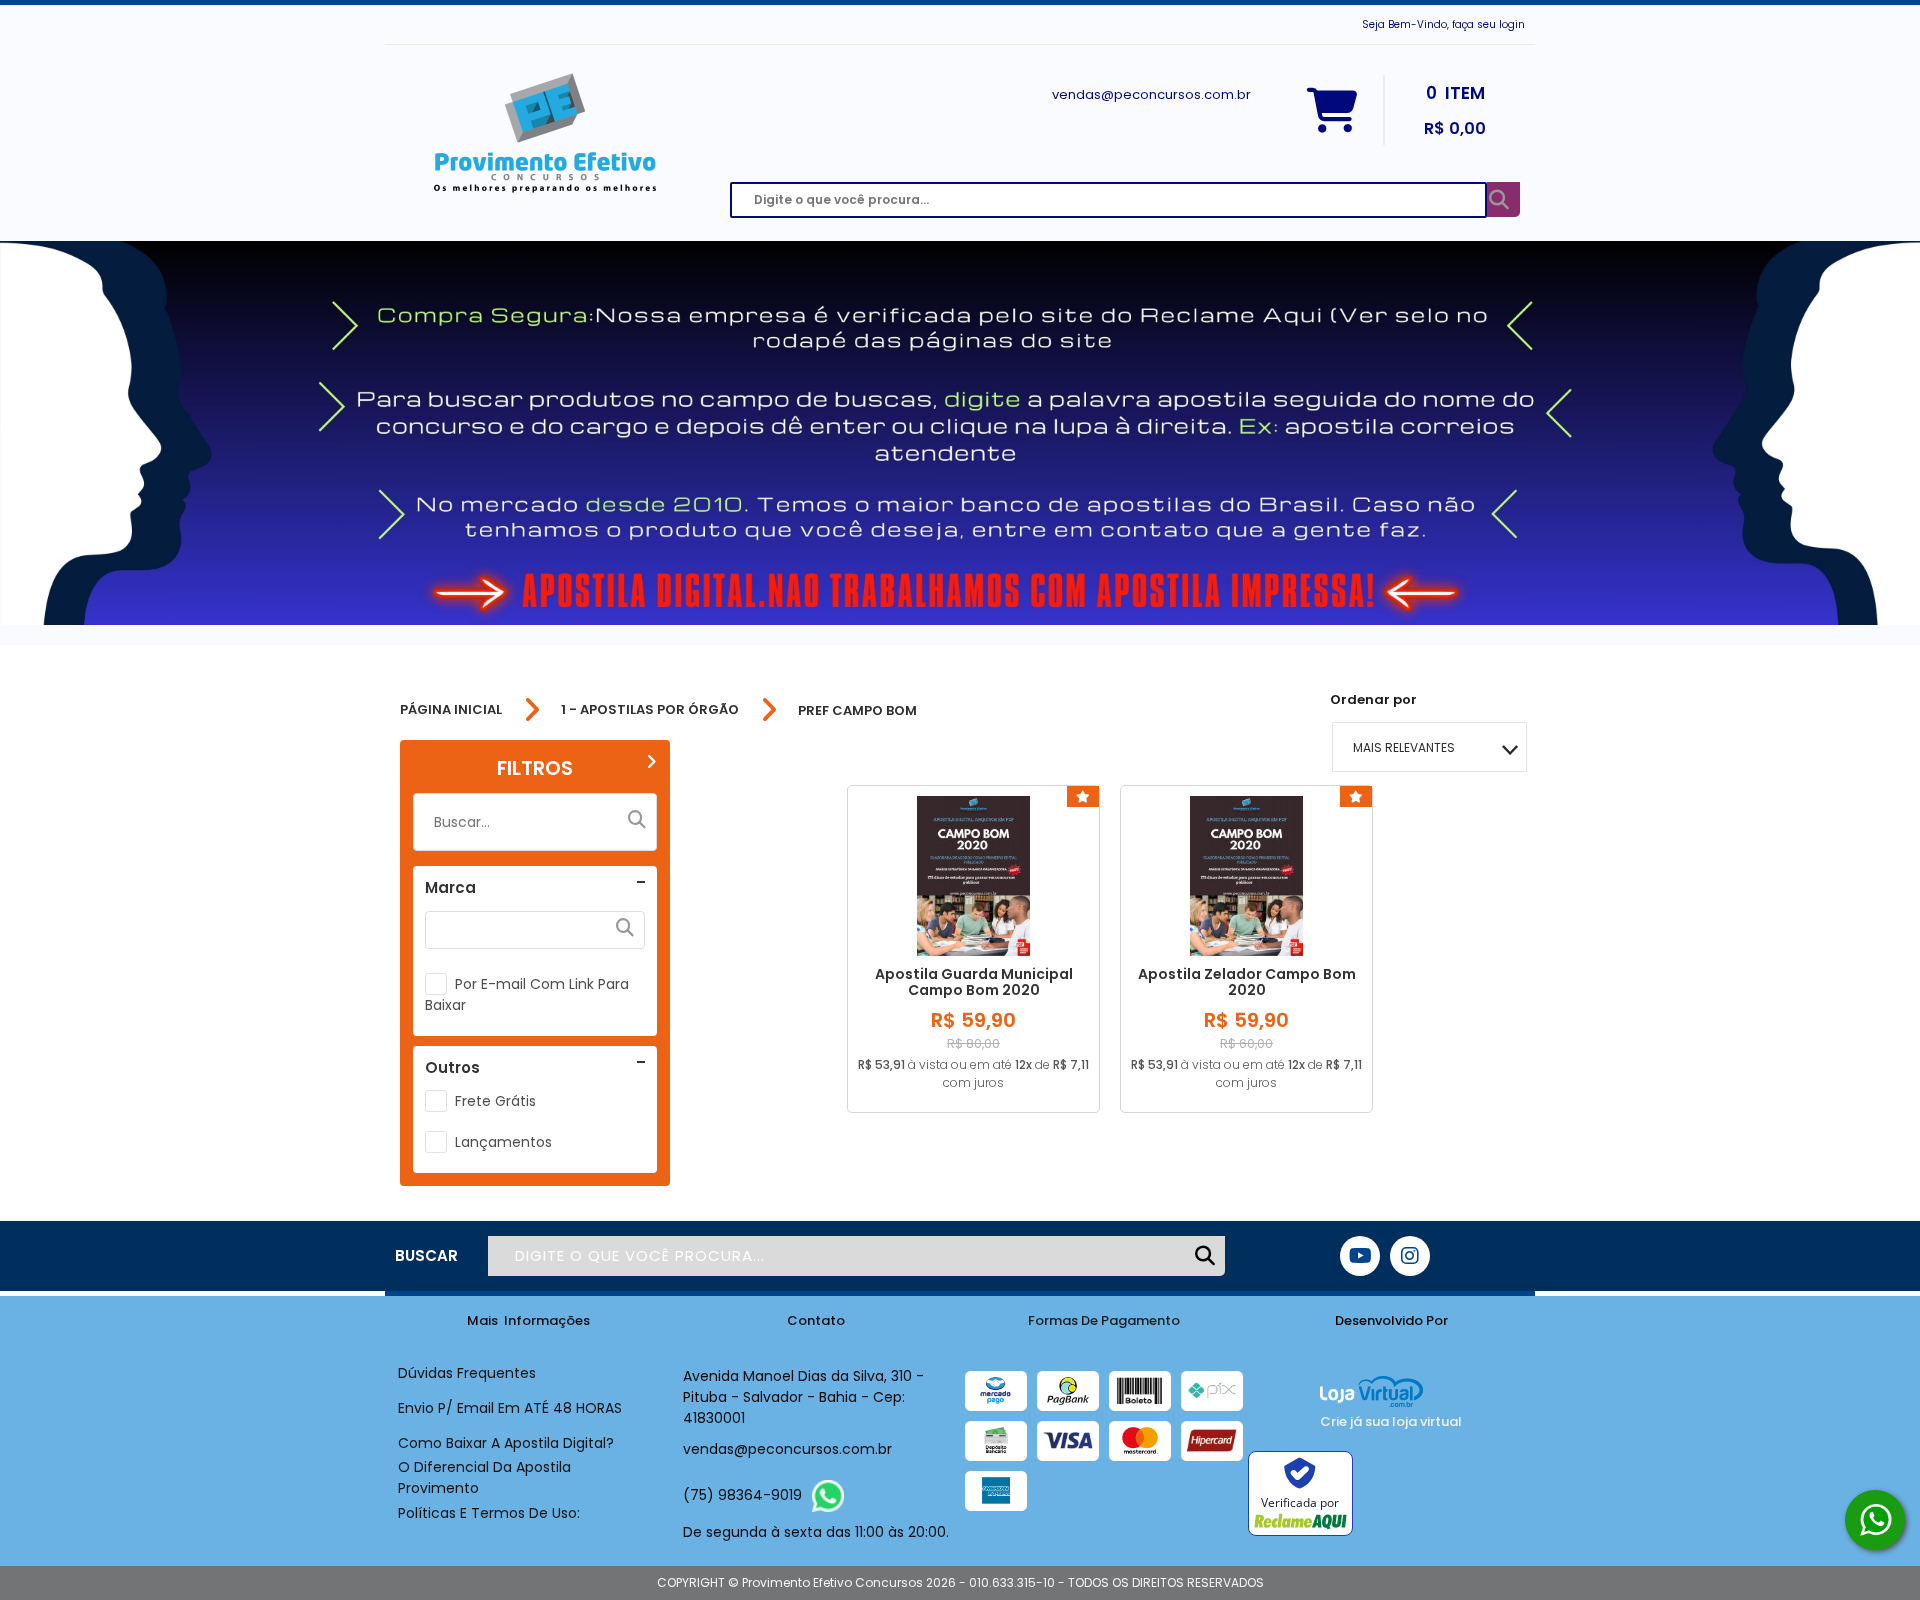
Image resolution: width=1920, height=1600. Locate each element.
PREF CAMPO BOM (857, 710)
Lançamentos (503, 1142)
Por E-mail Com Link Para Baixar (527, 994)
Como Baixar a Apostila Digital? (506, 1443)
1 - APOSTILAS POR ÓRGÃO (650, 710)
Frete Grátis (495, 1101)
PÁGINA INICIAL (451, 710)
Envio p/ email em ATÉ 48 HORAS (510, 1408)
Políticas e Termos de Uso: (489, 1513)
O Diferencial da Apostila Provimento (484, 1477)
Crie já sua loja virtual (1391, 1421)
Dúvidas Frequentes (467, 1373)
